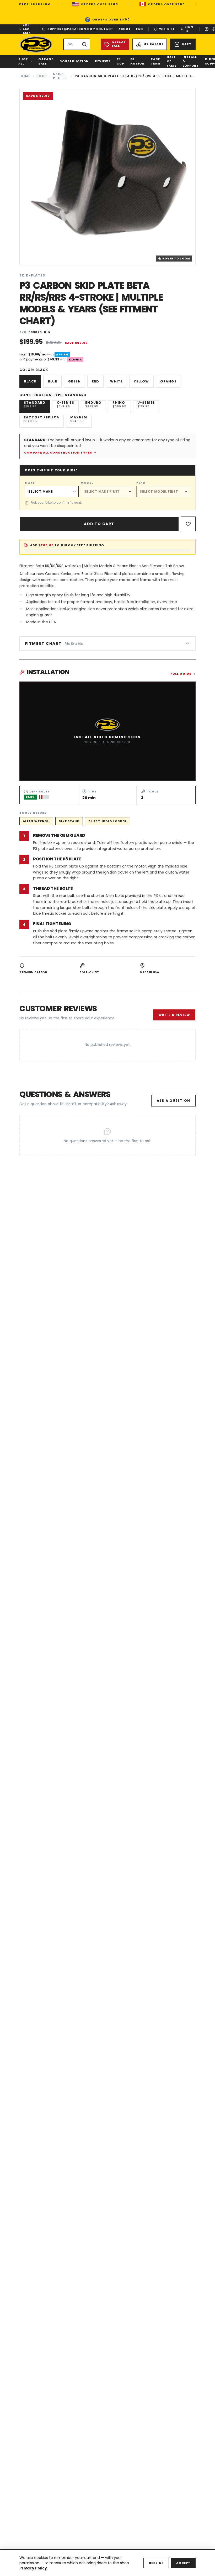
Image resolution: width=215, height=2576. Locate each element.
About (125, 29)
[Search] (84, 44)
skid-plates (60, 76)
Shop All (23, 61)
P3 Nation (137, 61)
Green (74, 381)
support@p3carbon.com (71, 29)
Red (96, 381)
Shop (42, 76)
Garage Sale (46, 61)
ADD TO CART (99, 524)
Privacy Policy (33, 2568)
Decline (156, 2563)
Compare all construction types (58, 453)
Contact (104, 29)
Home (25, 76)
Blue (52, 381)
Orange (168, 381)
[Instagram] (207, 29)
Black (30, 381)
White (116, 381)
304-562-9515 (27, 29)
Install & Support (191, 61)
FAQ (140, 29)
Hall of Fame (171, 61)
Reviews (103, 61)
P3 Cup (120, 61)
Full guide (181, 674)
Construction (74, 61)
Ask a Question (173, 1101)
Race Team (156, 61)
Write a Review (174, 1015)
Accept (183, 2563)
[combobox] (77, 44)
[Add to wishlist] (188, 524)
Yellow (141, 381)
